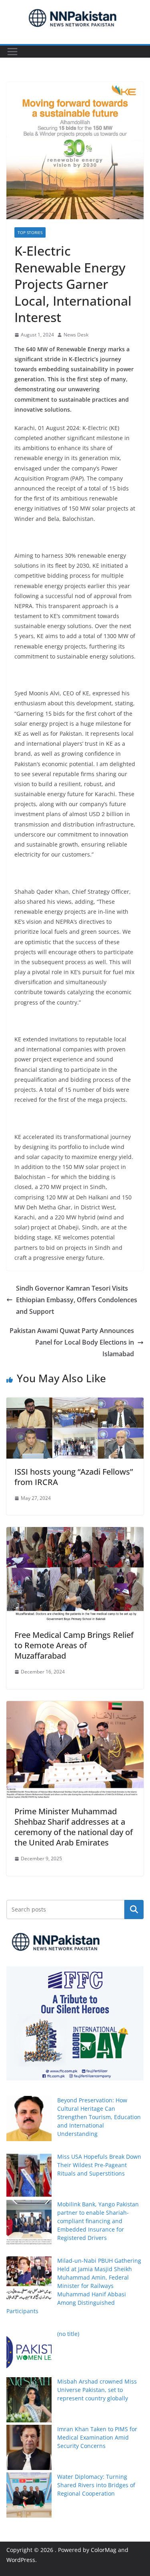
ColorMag (104, 2550)
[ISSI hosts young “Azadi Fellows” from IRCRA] (75, 1403)
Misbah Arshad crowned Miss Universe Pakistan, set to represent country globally (97, 2390)
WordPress (21, 2560)
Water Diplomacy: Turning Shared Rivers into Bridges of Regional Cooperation (96, 2485)
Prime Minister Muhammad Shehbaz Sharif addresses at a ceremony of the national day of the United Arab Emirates (74, 1827)
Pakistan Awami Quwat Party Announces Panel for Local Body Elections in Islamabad (72, 1342)
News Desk (76, 335)
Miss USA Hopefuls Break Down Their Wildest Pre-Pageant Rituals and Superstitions (99, 2165)
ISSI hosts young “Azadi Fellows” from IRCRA (74, 1477)
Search (134, 1909)
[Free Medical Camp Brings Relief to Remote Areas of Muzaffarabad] (75, 1533)
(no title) (68, 2334)
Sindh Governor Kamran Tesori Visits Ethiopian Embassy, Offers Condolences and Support (77, 1300)
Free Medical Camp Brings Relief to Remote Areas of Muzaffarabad (74, 1645)
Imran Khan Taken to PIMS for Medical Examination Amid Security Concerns (97, 2437)
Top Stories (30, 232)
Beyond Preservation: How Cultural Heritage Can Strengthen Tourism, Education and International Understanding (99, 2117)
